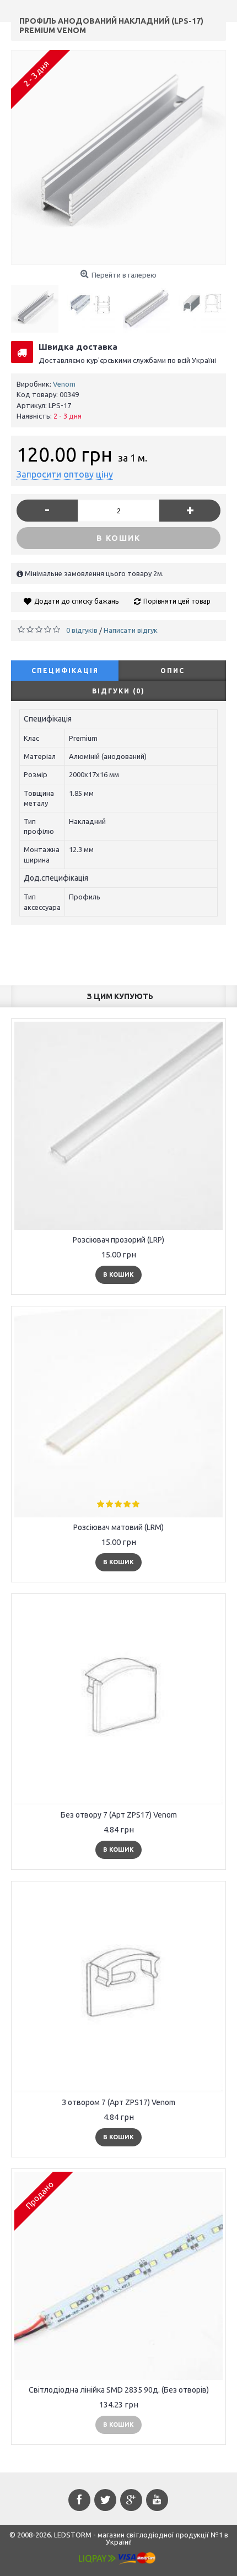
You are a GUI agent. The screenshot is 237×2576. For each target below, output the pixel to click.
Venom (64, 384)
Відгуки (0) (118, 691)
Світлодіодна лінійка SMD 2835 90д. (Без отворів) (119, 2390)
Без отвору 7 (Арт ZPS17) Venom (119, 1815)
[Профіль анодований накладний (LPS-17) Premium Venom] (118, 158)
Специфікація (65, 671)
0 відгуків (82, 630)
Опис (173, 671)
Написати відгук (131, 630)
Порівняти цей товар (177, 601)
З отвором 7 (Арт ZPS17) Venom (118, 2102)
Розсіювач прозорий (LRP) (118, 1240)
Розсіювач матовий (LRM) (118, 1527)
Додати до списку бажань (76, 601)
